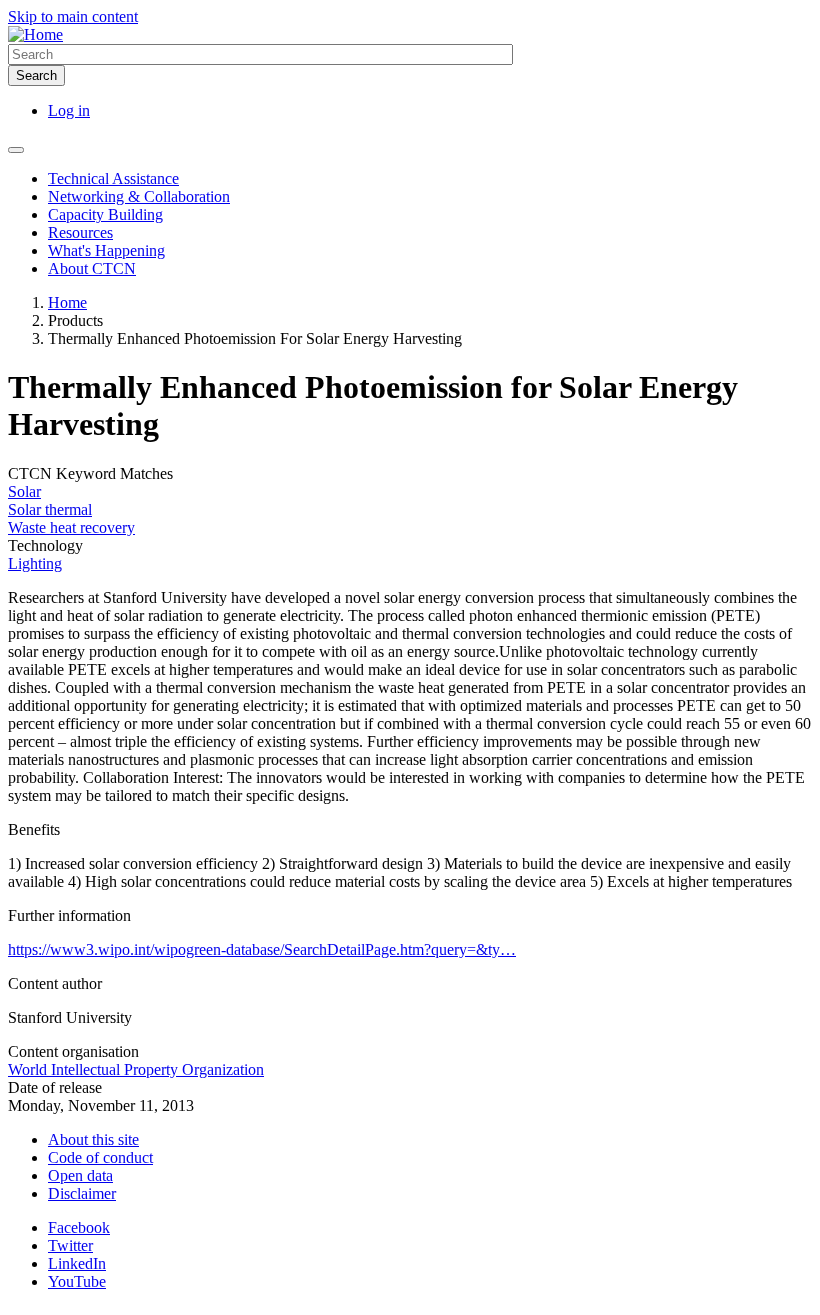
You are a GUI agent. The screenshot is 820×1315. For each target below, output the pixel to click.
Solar (24, 491)
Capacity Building (105, 214)
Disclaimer (82, 1193)
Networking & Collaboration (139, 196)
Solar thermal (50, 509)
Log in (69, 110)
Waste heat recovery (71, 527)
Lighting (35, 563)
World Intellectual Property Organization (136, 1069)
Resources (80, 232)
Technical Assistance (113, 178)
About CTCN (92, 268)
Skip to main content (73, 16)
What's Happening (106, 250)
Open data (80, 1175)
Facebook (79, 1227)
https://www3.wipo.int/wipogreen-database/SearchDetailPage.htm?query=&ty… (262, 949)
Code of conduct (100, 1157)
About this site (93, 1139)
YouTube (77, 1281)
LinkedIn (77, 1263)
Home (67, 302)
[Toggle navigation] (16, 150)
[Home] (35, 34)
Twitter (70, 1245)
